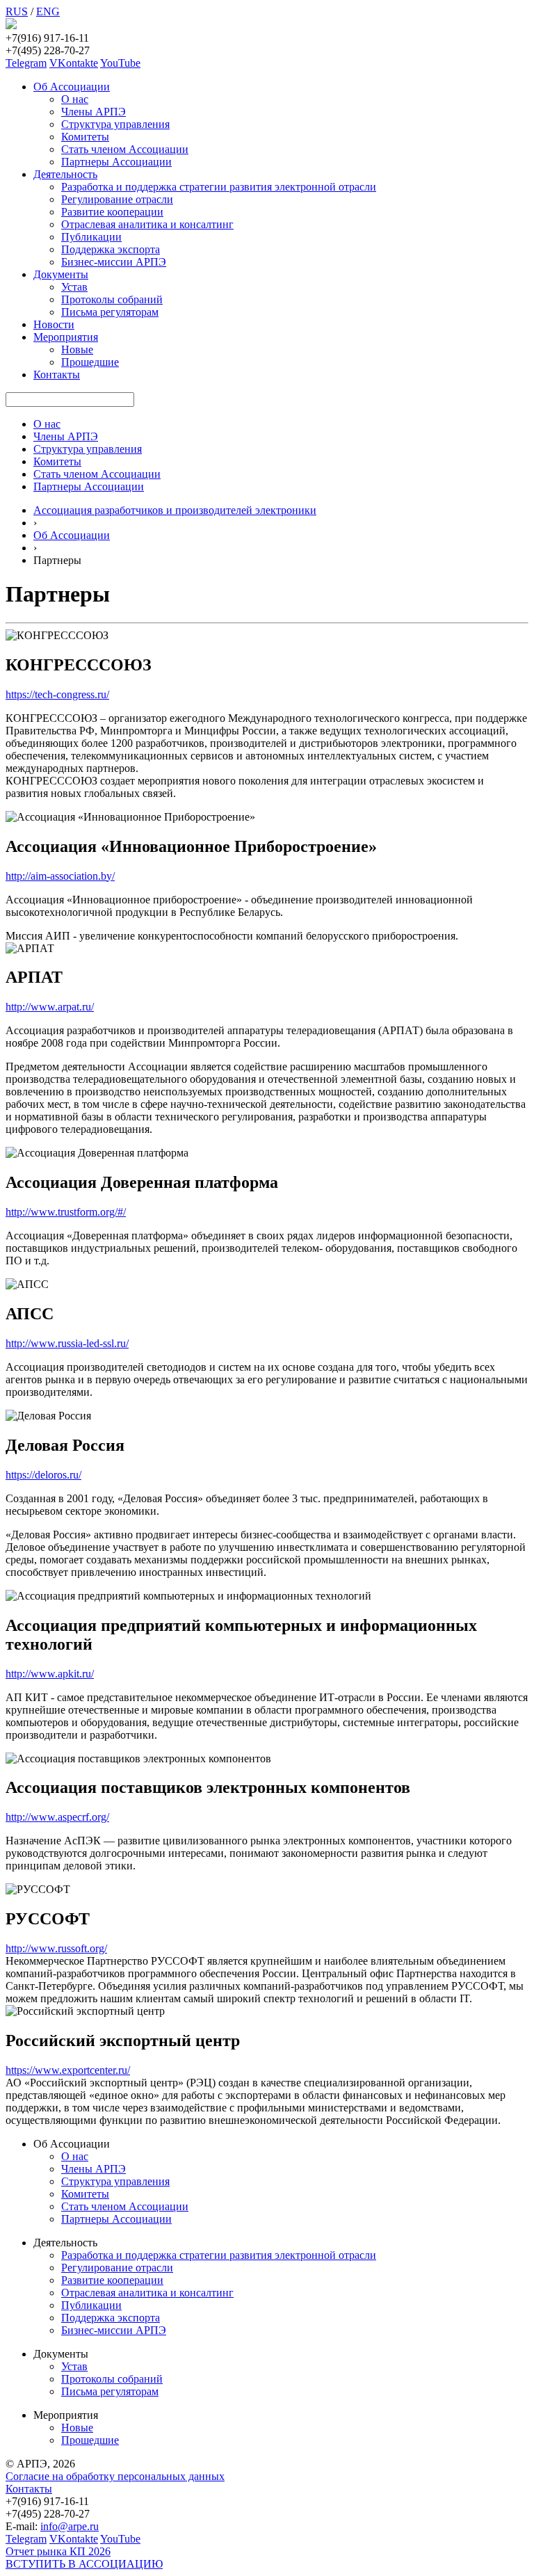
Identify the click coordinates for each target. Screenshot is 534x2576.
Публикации (91, 237)
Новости (54, 324)
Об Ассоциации (72, 87)
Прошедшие (90, 362)
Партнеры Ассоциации (116, 162)
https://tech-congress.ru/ (57, 694)
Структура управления (115, 124)
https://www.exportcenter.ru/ (68, 2070)
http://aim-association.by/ (60, 876)
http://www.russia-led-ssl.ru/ (67, 1343)
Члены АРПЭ (94, 112)
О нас (75, 99)
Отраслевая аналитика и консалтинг (147, 224)
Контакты (57, 375)
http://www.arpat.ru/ (50, 1007)
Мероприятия (66, 337)
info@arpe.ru (70, 2526)
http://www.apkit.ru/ (50, 1674)
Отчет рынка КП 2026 (58, 2551)
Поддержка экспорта (111, 249)
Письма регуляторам (110, 312)
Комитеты (85, 137)
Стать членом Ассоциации (125, 149)
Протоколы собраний (112, 299)
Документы (61, 274)
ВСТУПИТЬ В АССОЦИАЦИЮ (84, 2564)
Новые (77, 349)
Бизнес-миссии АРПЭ (114, 262)
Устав (74, 287)
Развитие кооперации (112, 212)
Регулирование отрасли (117, 199)
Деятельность (65, 174)
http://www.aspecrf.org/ (57, 1817)
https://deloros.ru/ (43, 1475)
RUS (17, 11)
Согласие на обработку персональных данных (115, 2476)
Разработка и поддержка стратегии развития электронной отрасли (219, 187)
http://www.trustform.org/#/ (66, 1212)
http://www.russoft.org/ (56, 1948)
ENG (48, 11)
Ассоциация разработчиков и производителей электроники (175, 510)
